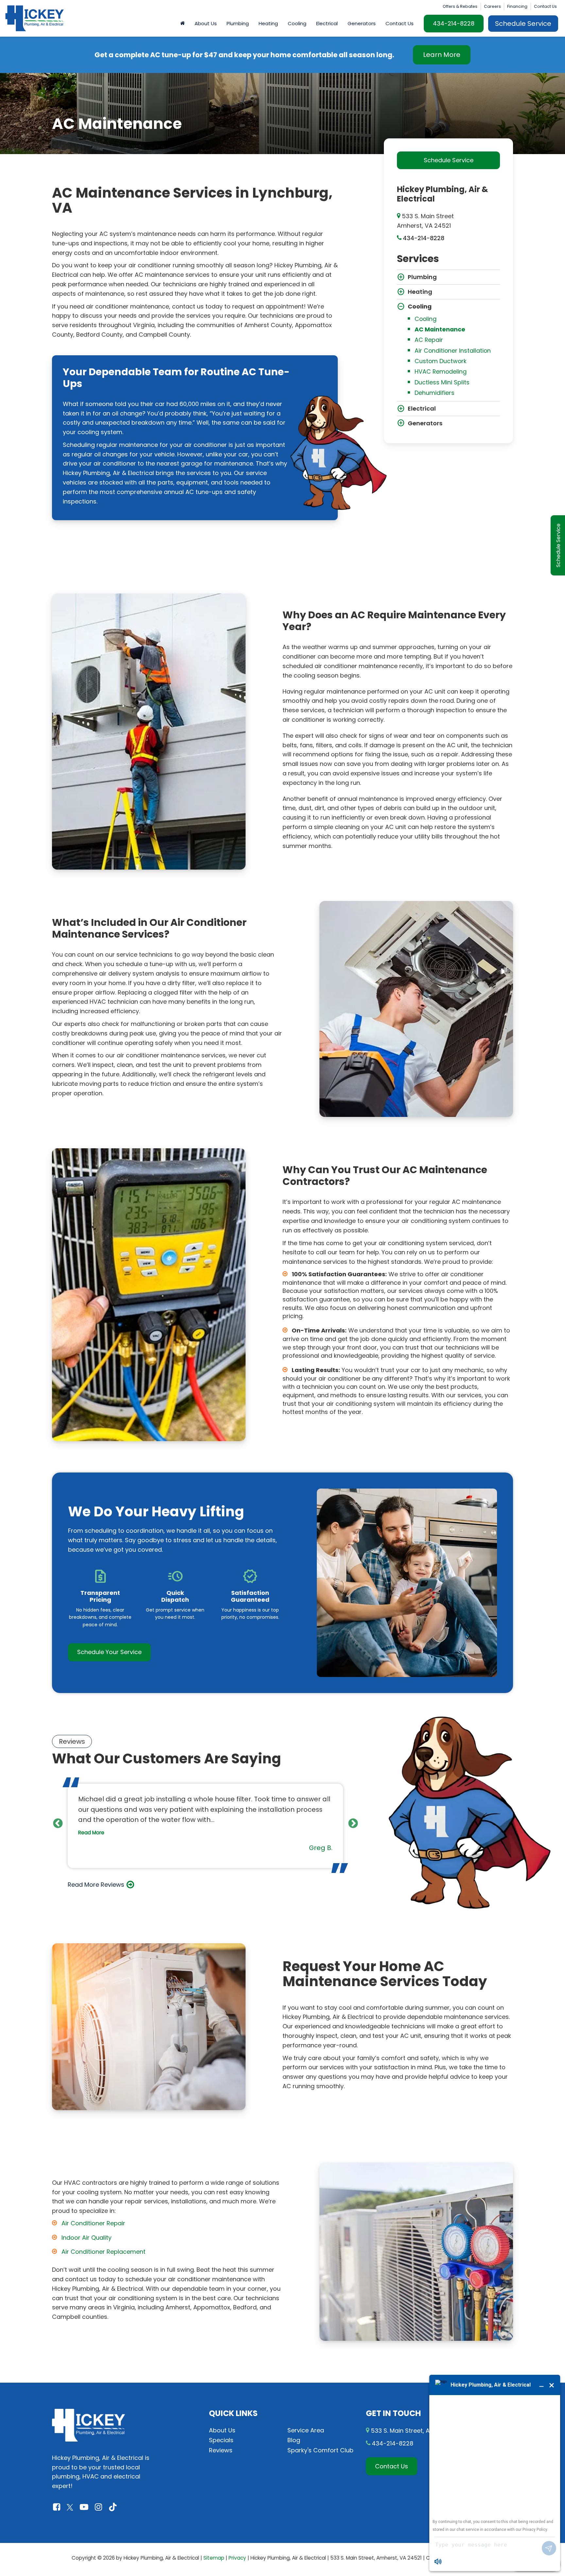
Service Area (306, 2430)
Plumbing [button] (238, 23)
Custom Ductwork (441, 361)
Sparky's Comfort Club (320, 2450)
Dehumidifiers (435, 393)
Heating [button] (268, 23)
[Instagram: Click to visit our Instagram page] (98, 2507)
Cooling (426, 319)
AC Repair (429, 340)
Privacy (237, 2558)
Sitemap (214, 2558)
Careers (492, 6)
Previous (58, 1823)
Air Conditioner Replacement (103, 2252)
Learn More (442, 55)
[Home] (182, 24)
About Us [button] (206, 23)
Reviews (221, 2450)
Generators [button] (362, 23)
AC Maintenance (440, 329)
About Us (222, 2430)
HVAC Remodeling (441, 371)
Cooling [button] (297, 23)
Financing (517, 6)
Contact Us (545, 6)
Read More (91, 1833)
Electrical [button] (327, 23)
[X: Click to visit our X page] (70, 2507)
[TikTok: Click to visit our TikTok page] (113, 2507)
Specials (221, 2440)
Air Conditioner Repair (93, 2223)
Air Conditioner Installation (453, 351)
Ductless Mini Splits (442, 382)
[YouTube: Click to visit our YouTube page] (84, 2507)
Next (353, 1823)
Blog (294, 2440)
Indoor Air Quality (86, 2238)
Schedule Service (523, 24)
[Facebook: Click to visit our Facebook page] (57, 2507)
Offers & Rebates (460, 6)
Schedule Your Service (109, 1652)
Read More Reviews (96, 1885)
